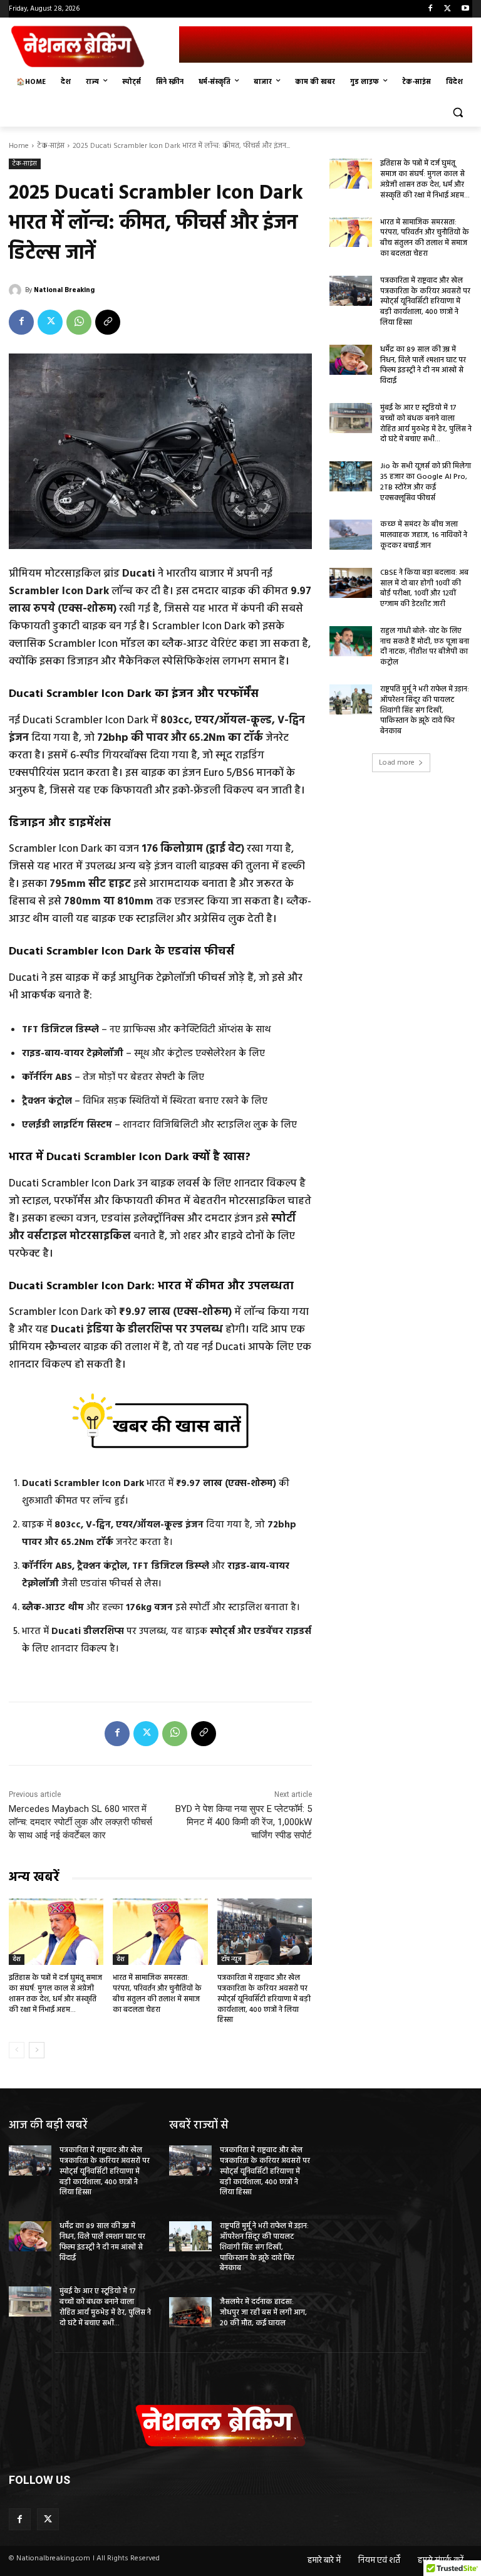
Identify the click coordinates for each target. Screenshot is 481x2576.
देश (17, 1959)
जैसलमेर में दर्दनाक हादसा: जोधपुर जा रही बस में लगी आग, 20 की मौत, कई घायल (263, 2313)
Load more (397, 763)
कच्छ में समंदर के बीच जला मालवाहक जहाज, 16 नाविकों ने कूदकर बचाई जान (424, 535)
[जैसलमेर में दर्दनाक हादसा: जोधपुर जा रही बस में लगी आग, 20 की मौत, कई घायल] (190, 2312)
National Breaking (64, 290)
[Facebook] (431, 9)
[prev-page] (17, 2050)
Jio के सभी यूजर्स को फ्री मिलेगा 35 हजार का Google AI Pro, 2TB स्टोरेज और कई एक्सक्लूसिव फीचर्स (426, 482)
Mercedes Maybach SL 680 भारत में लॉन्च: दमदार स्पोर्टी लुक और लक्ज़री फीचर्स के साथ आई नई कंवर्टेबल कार (80, 1822)
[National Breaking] (17, 290)
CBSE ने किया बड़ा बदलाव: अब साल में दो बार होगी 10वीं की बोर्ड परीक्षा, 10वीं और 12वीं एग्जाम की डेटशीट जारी (424, 589)
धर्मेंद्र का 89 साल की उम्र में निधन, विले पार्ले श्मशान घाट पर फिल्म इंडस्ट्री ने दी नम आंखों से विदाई (423, 365)
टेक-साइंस (51, 146)
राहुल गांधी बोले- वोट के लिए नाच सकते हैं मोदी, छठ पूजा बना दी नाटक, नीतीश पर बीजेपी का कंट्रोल (425, 647)
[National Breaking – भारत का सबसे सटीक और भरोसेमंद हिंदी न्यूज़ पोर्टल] (94, 46)
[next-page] (37, 2050)
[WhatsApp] (79, 322)
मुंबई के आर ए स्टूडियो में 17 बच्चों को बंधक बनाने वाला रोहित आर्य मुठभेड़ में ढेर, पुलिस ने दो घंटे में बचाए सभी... (426, 424)
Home (19, 146)
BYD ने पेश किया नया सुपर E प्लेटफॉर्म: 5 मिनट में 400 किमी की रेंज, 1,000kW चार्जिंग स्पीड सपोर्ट (244, 1822)
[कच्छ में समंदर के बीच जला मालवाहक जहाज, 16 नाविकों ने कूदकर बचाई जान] (351, 535)
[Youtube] (465, 9)
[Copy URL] (108, 322)
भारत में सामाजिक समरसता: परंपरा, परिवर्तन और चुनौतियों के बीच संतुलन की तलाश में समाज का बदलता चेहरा (157, 1994)
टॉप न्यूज (231, 1959)
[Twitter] (447, 9)
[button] (458, 113)
